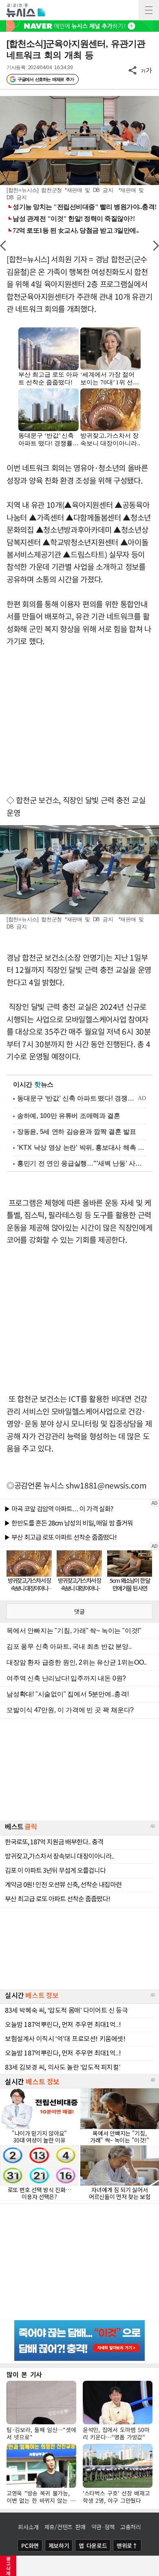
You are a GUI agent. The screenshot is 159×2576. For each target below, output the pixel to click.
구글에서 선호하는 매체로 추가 (45, 79)
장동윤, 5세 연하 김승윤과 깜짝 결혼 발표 (77, 1132)
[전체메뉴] (149, 10)
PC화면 (30, 2545)
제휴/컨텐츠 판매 (65, 2527)
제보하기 (59, 2545)
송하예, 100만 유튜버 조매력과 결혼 (69, 1116)
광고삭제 (8, 2566)
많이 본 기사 (24, 2374)
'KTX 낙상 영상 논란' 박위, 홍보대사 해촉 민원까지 (82, 1147)
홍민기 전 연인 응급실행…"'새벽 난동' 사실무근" (82, 1163)
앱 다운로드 (93, 2545)
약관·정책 (103, 2527)
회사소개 (28, 2527)
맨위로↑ (127, 2545)
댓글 (79, 1611)
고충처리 (131, 2527)
